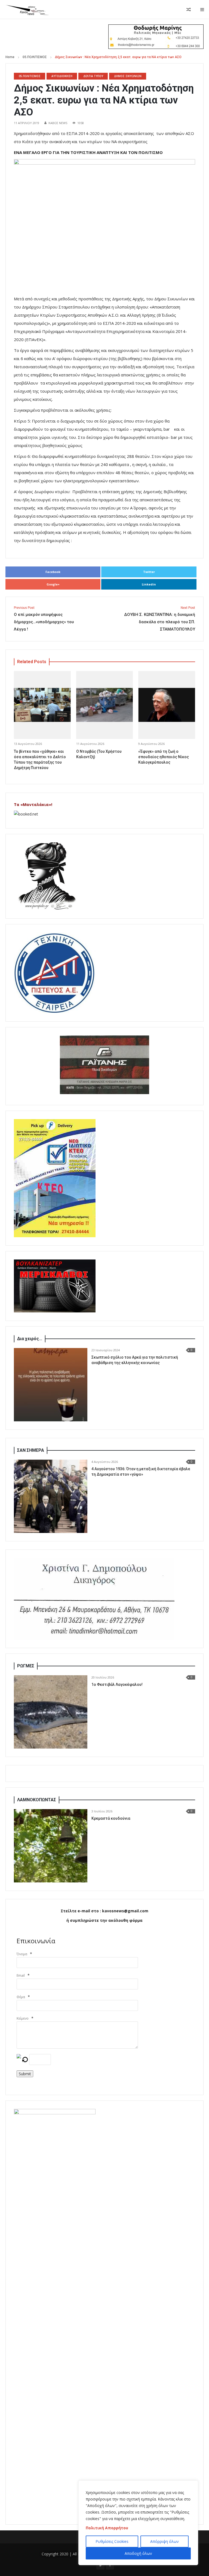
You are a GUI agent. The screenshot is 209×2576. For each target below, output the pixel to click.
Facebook (53, 572)
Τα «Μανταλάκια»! (33, 804)
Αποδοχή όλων (138, 2553)
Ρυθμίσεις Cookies (112, 2541)
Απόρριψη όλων (165, 2541)
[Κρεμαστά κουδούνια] (51, 1846)
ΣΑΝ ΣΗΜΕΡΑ (31, 1450)
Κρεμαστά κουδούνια (111, 1818)
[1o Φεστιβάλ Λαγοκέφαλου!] (51, 1712)
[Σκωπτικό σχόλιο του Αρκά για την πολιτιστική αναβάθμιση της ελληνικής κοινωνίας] (51, 1385)
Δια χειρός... (30, 1339)
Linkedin (149, 584)
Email (21, 1975)
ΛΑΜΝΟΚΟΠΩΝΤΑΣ (37, 1800)
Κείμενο (23, 2018)
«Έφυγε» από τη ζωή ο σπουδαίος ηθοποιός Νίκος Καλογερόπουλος (164, 757)
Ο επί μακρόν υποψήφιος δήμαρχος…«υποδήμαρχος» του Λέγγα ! (44, 619)
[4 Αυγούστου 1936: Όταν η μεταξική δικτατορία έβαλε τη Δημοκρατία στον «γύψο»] (51, 1496)
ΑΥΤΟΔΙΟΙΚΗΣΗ (62, 76)
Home (10, 57)
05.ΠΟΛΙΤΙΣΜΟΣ (35, 57)
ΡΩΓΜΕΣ (26, 1666)
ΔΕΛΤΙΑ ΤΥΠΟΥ (93, 76)
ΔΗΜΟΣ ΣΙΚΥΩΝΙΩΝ (128, 76)
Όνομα (22, 1954)
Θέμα (21, 1997)
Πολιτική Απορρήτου (107, 2528)
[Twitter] (100, 2565)
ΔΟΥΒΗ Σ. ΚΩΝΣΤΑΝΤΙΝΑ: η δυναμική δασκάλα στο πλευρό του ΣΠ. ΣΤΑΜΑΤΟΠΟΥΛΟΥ (160, 619)
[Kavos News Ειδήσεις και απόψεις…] (27, 10)
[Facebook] (110, 2565)
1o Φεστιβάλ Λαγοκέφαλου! (117, 1684)
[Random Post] (189, 10)
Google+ (53, 584)
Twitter (149, 572)
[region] (138, 2523)
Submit (25, 2074)
